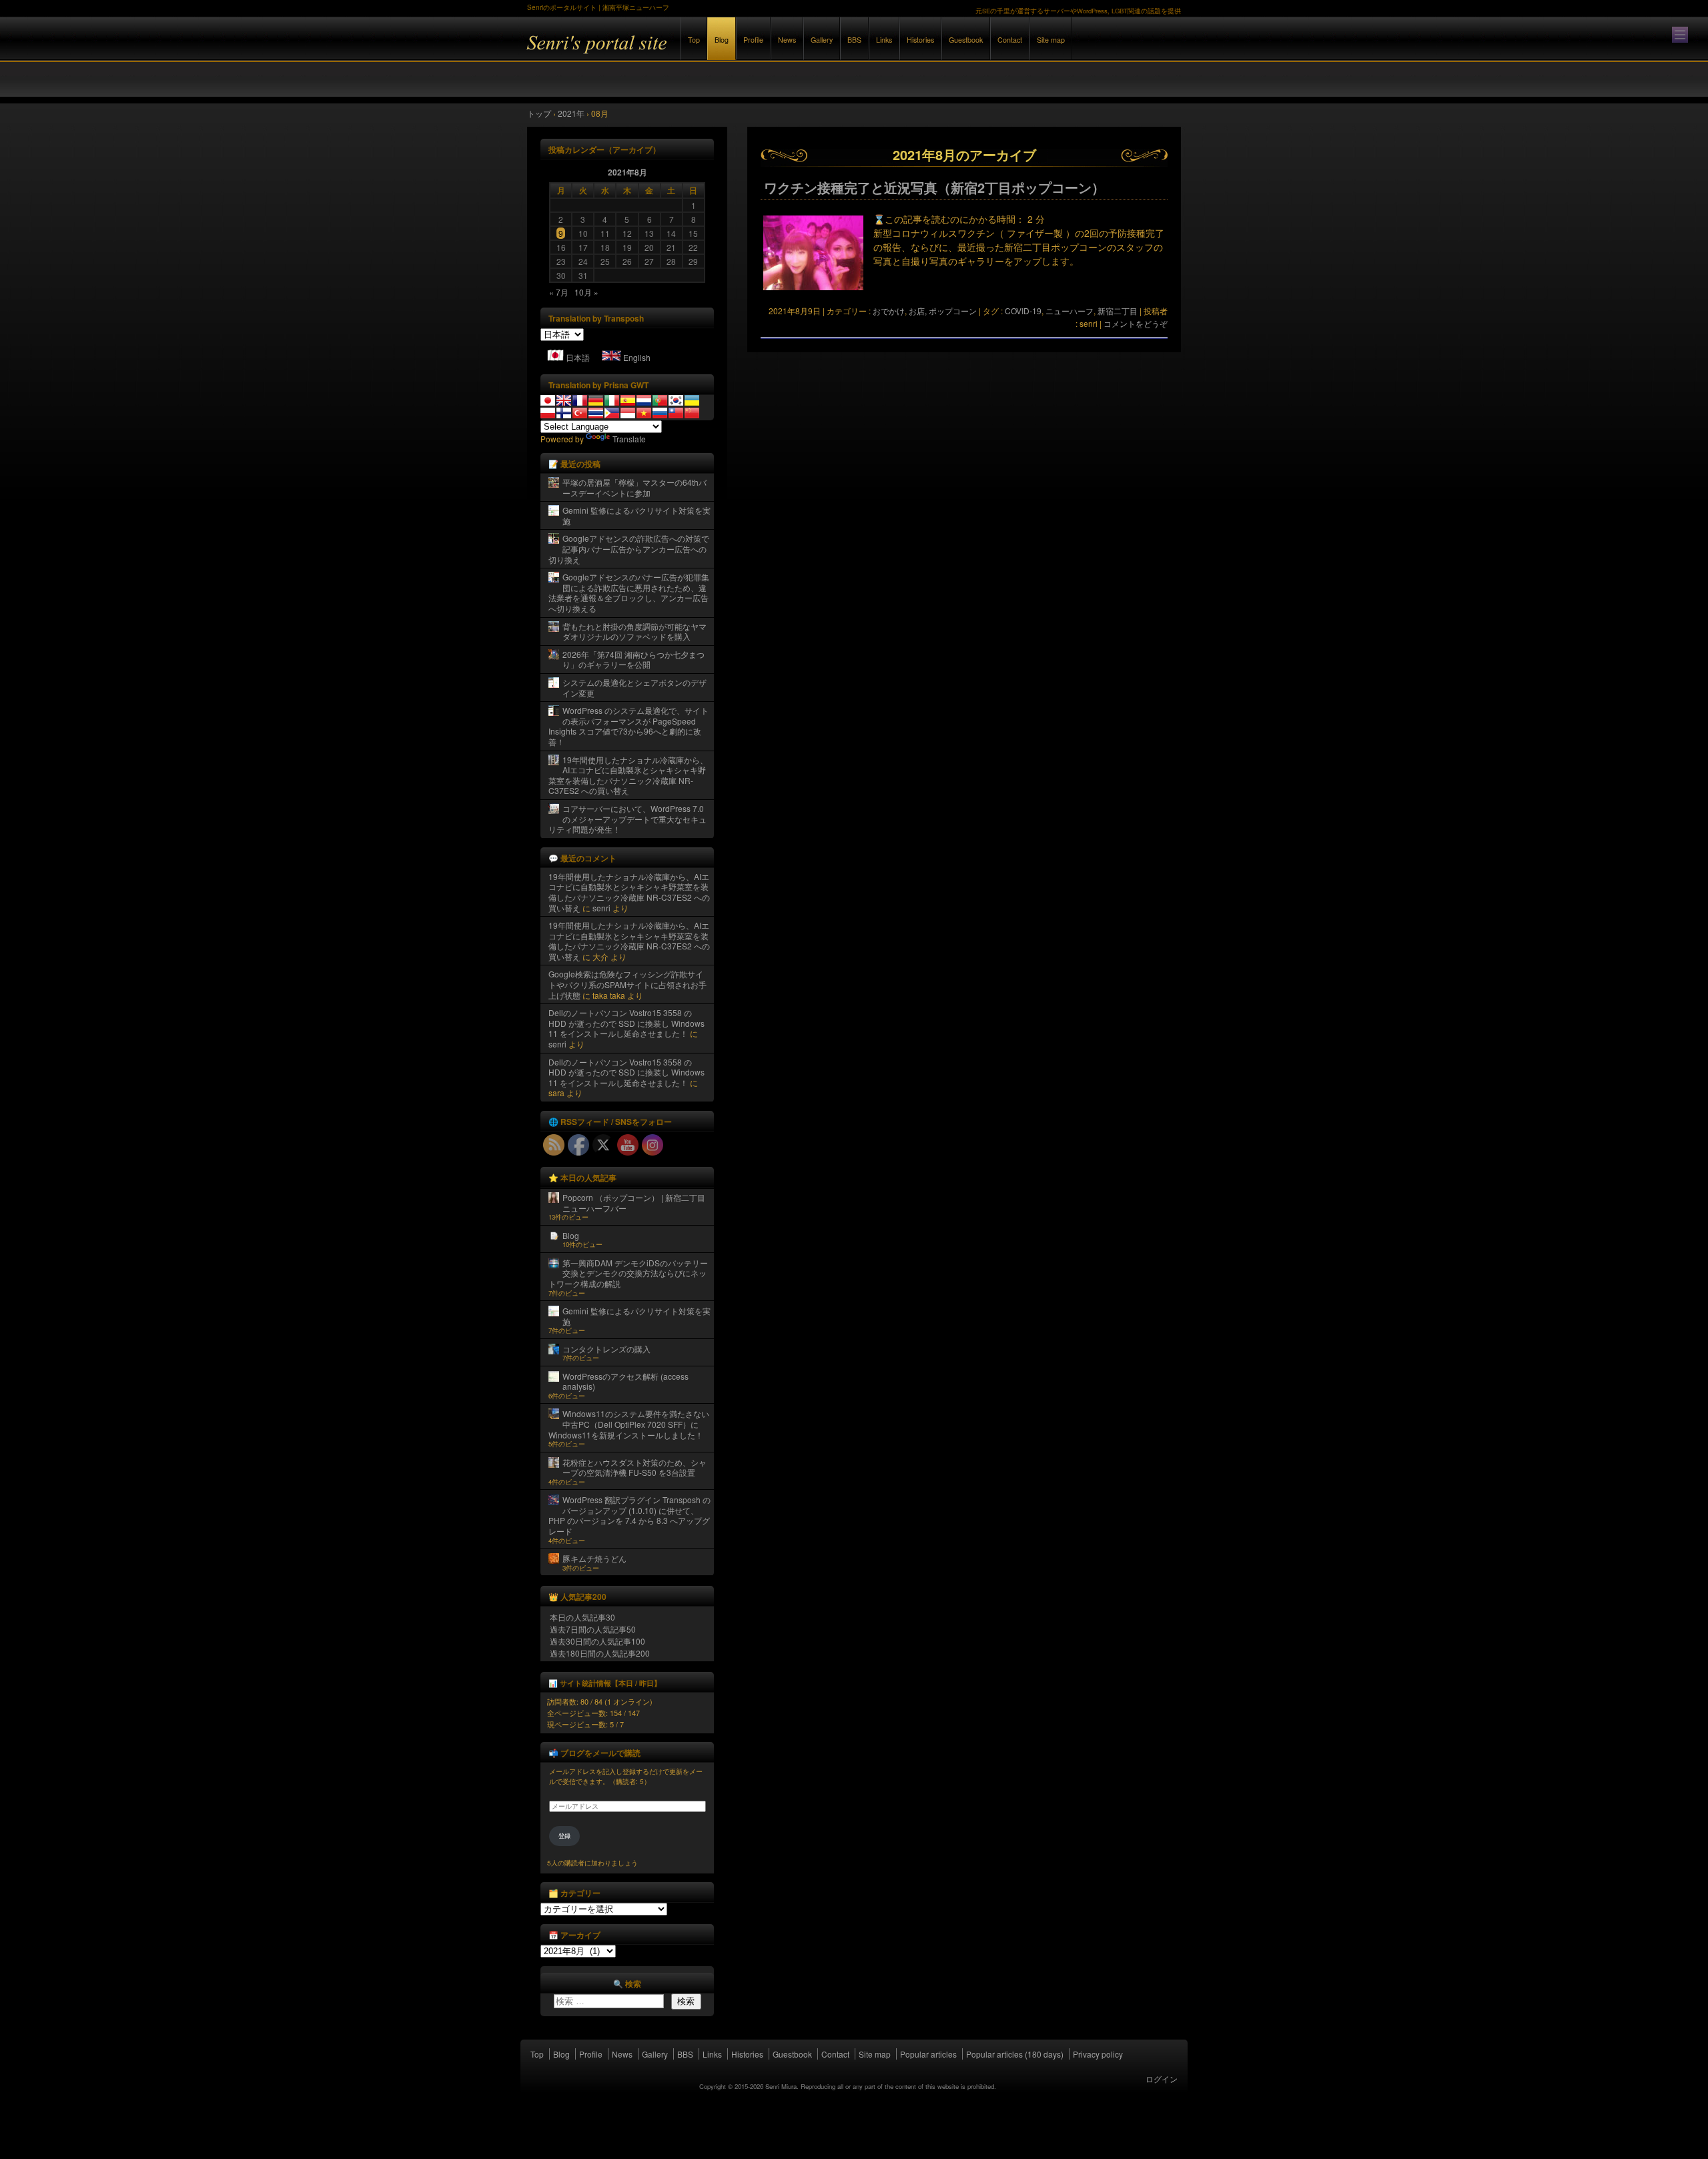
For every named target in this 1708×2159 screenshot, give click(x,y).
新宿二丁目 (1118, 311)
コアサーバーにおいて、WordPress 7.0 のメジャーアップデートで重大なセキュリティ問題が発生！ (627, 819)
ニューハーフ (1070, 311)
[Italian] (612, 400)
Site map (1051, 40)
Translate (629, 439)
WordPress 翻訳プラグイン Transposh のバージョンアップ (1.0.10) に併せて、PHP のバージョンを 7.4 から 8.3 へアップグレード (629, 1515)
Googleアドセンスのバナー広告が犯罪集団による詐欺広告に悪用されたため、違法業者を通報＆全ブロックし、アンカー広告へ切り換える (629, 592)
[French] (580, 400)
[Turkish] (580, 413)
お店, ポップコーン (943, 311)
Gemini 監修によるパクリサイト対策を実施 (636, 515)
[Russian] (660, 413)
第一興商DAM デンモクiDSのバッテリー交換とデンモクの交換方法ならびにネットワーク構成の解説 (628, 1273)
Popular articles (928, 2054)
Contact (1010, 40)
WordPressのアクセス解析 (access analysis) (625, 1381)
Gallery (822, 40)
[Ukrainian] (692, 400)
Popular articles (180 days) (1015, 2054)
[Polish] (548, 413)
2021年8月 (627, 172)
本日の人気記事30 (582, 1617)
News (787, 40)
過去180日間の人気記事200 (600, 1653)
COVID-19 (1023, 311)
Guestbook (966, 40)
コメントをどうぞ (1136, 323)
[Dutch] (644, 400)
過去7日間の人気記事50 (593, 1629)
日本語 (578, 357)
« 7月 (559, 292)
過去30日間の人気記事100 (597, 1641)
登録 (564, 1836)
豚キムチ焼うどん (594, 1558)
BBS (854, 40)
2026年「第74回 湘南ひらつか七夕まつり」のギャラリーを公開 (633, 660)
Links (884, 40)
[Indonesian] (628, 413)
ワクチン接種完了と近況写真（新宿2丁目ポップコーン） (934, 187)
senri (601, 908)
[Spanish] (628, 400)
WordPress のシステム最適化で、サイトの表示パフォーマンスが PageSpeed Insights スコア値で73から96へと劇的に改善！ (628, 726)
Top (694, 40)
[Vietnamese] (644, 413)
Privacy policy (1098, 2054)
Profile (753, 40)
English (637, 357)
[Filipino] (612, 413)
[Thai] (596, 413)
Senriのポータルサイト (674, 52)
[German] (596, 400)
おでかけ (889, 311)
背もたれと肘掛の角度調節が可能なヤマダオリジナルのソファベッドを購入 (634, 631)
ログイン (1162, 2079)
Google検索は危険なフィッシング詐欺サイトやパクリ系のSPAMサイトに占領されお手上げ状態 (627, 984)
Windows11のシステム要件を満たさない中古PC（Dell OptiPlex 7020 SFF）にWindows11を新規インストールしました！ (629, 1424)
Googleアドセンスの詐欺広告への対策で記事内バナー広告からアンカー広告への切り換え (629, 548)
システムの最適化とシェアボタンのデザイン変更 (634, 688)
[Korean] (676, 400)
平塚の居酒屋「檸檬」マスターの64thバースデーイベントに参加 (634, 487)
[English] (564, 400)
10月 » (586, 292)
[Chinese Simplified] (692, 413)
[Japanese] (548, 400)
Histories (920, 40)
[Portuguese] (660, 400)
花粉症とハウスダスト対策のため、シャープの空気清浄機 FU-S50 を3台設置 (634, 1467)
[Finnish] (564, 413)
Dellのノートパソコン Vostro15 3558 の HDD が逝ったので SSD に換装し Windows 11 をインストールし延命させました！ (626, 1023)
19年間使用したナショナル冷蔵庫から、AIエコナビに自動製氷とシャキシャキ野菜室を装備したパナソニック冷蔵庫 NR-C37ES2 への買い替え (628, 775)
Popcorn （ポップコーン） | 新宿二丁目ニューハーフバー (634, 1203)
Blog (722, 40)
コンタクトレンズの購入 (606, 1349)
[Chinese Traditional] (676, 413)
